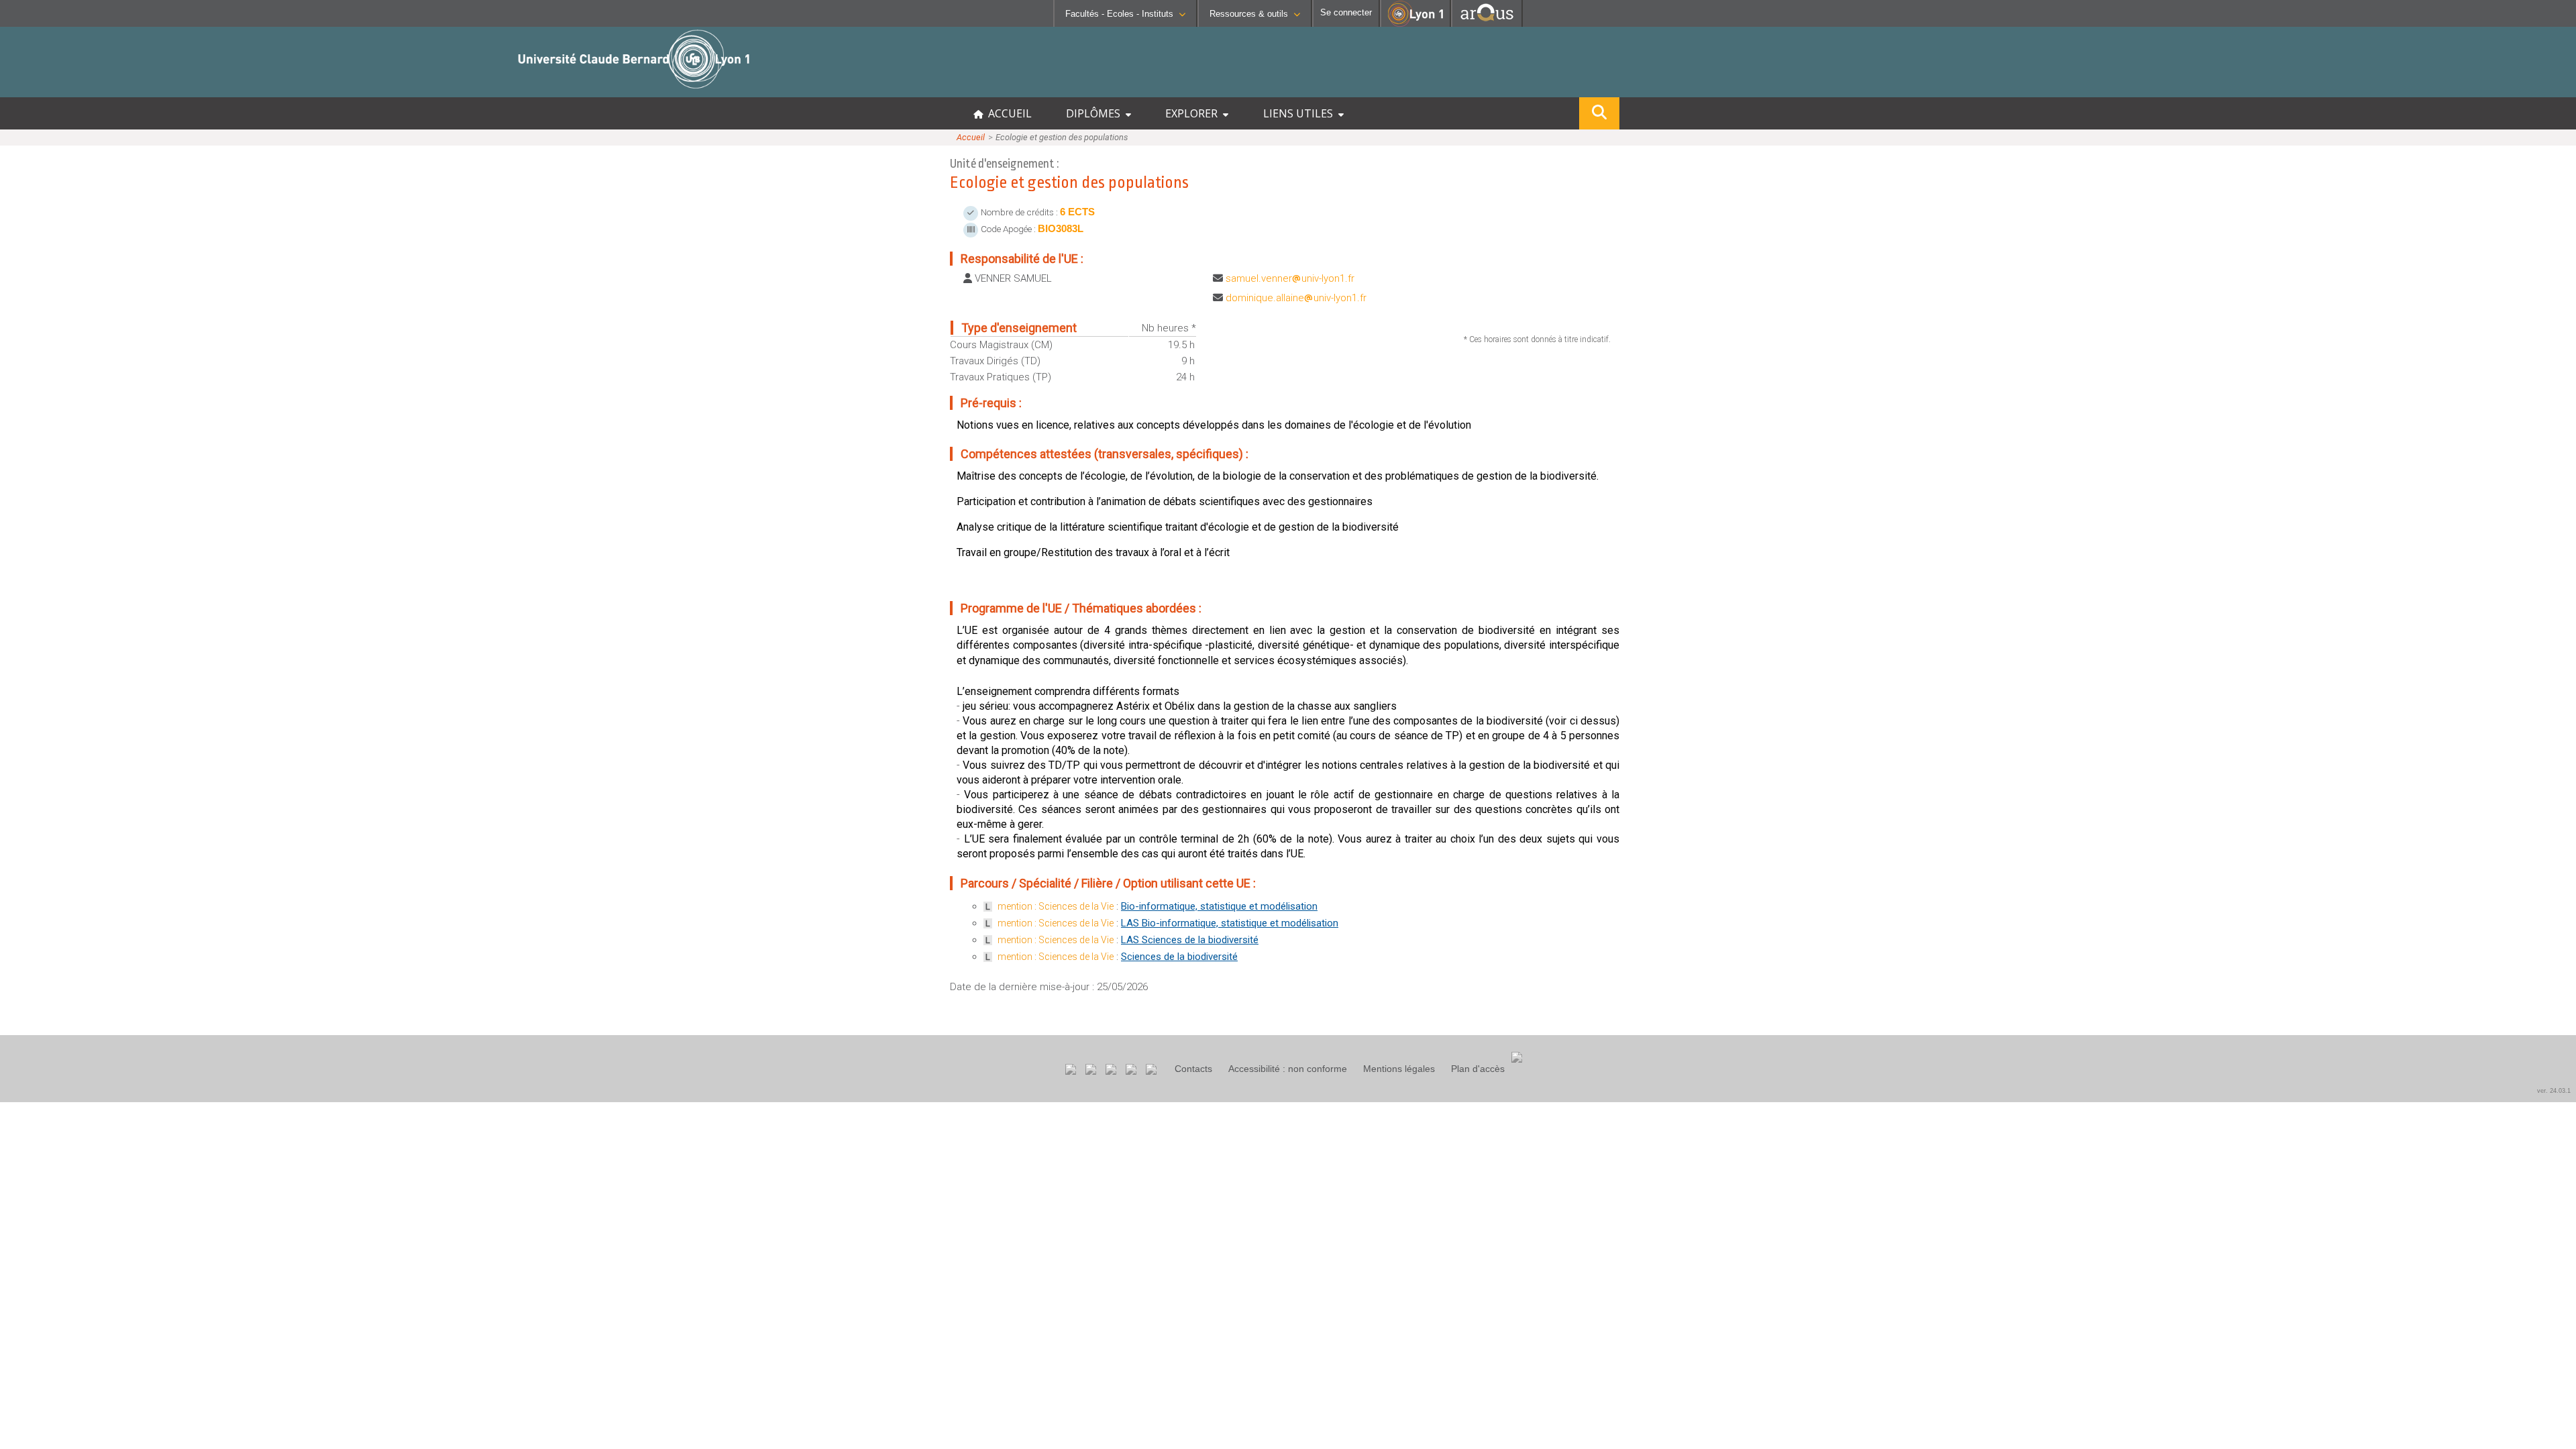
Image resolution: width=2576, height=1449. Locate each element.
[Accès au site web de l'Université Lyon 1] (1415, 24)
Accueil (971, 137)
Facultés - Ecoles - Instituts (1119, 14)
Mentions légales (1399, 1069)
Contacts (1193, 1069)
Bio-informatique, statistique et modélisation (1219, 906)
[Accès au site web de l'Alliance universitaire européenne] (1487, 23)
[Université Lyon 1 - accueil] (118, 90)
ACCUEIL (1007, 113)
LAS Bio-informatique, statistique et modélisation (1230, 923)
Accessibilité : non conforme (1288, 1069)
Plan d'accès (1478, 1069)
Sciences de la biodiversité (1179, 957)
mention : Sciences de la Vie (1056, 906)
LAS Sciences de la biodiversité (1190, 940)
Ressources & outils (1249, 14)
